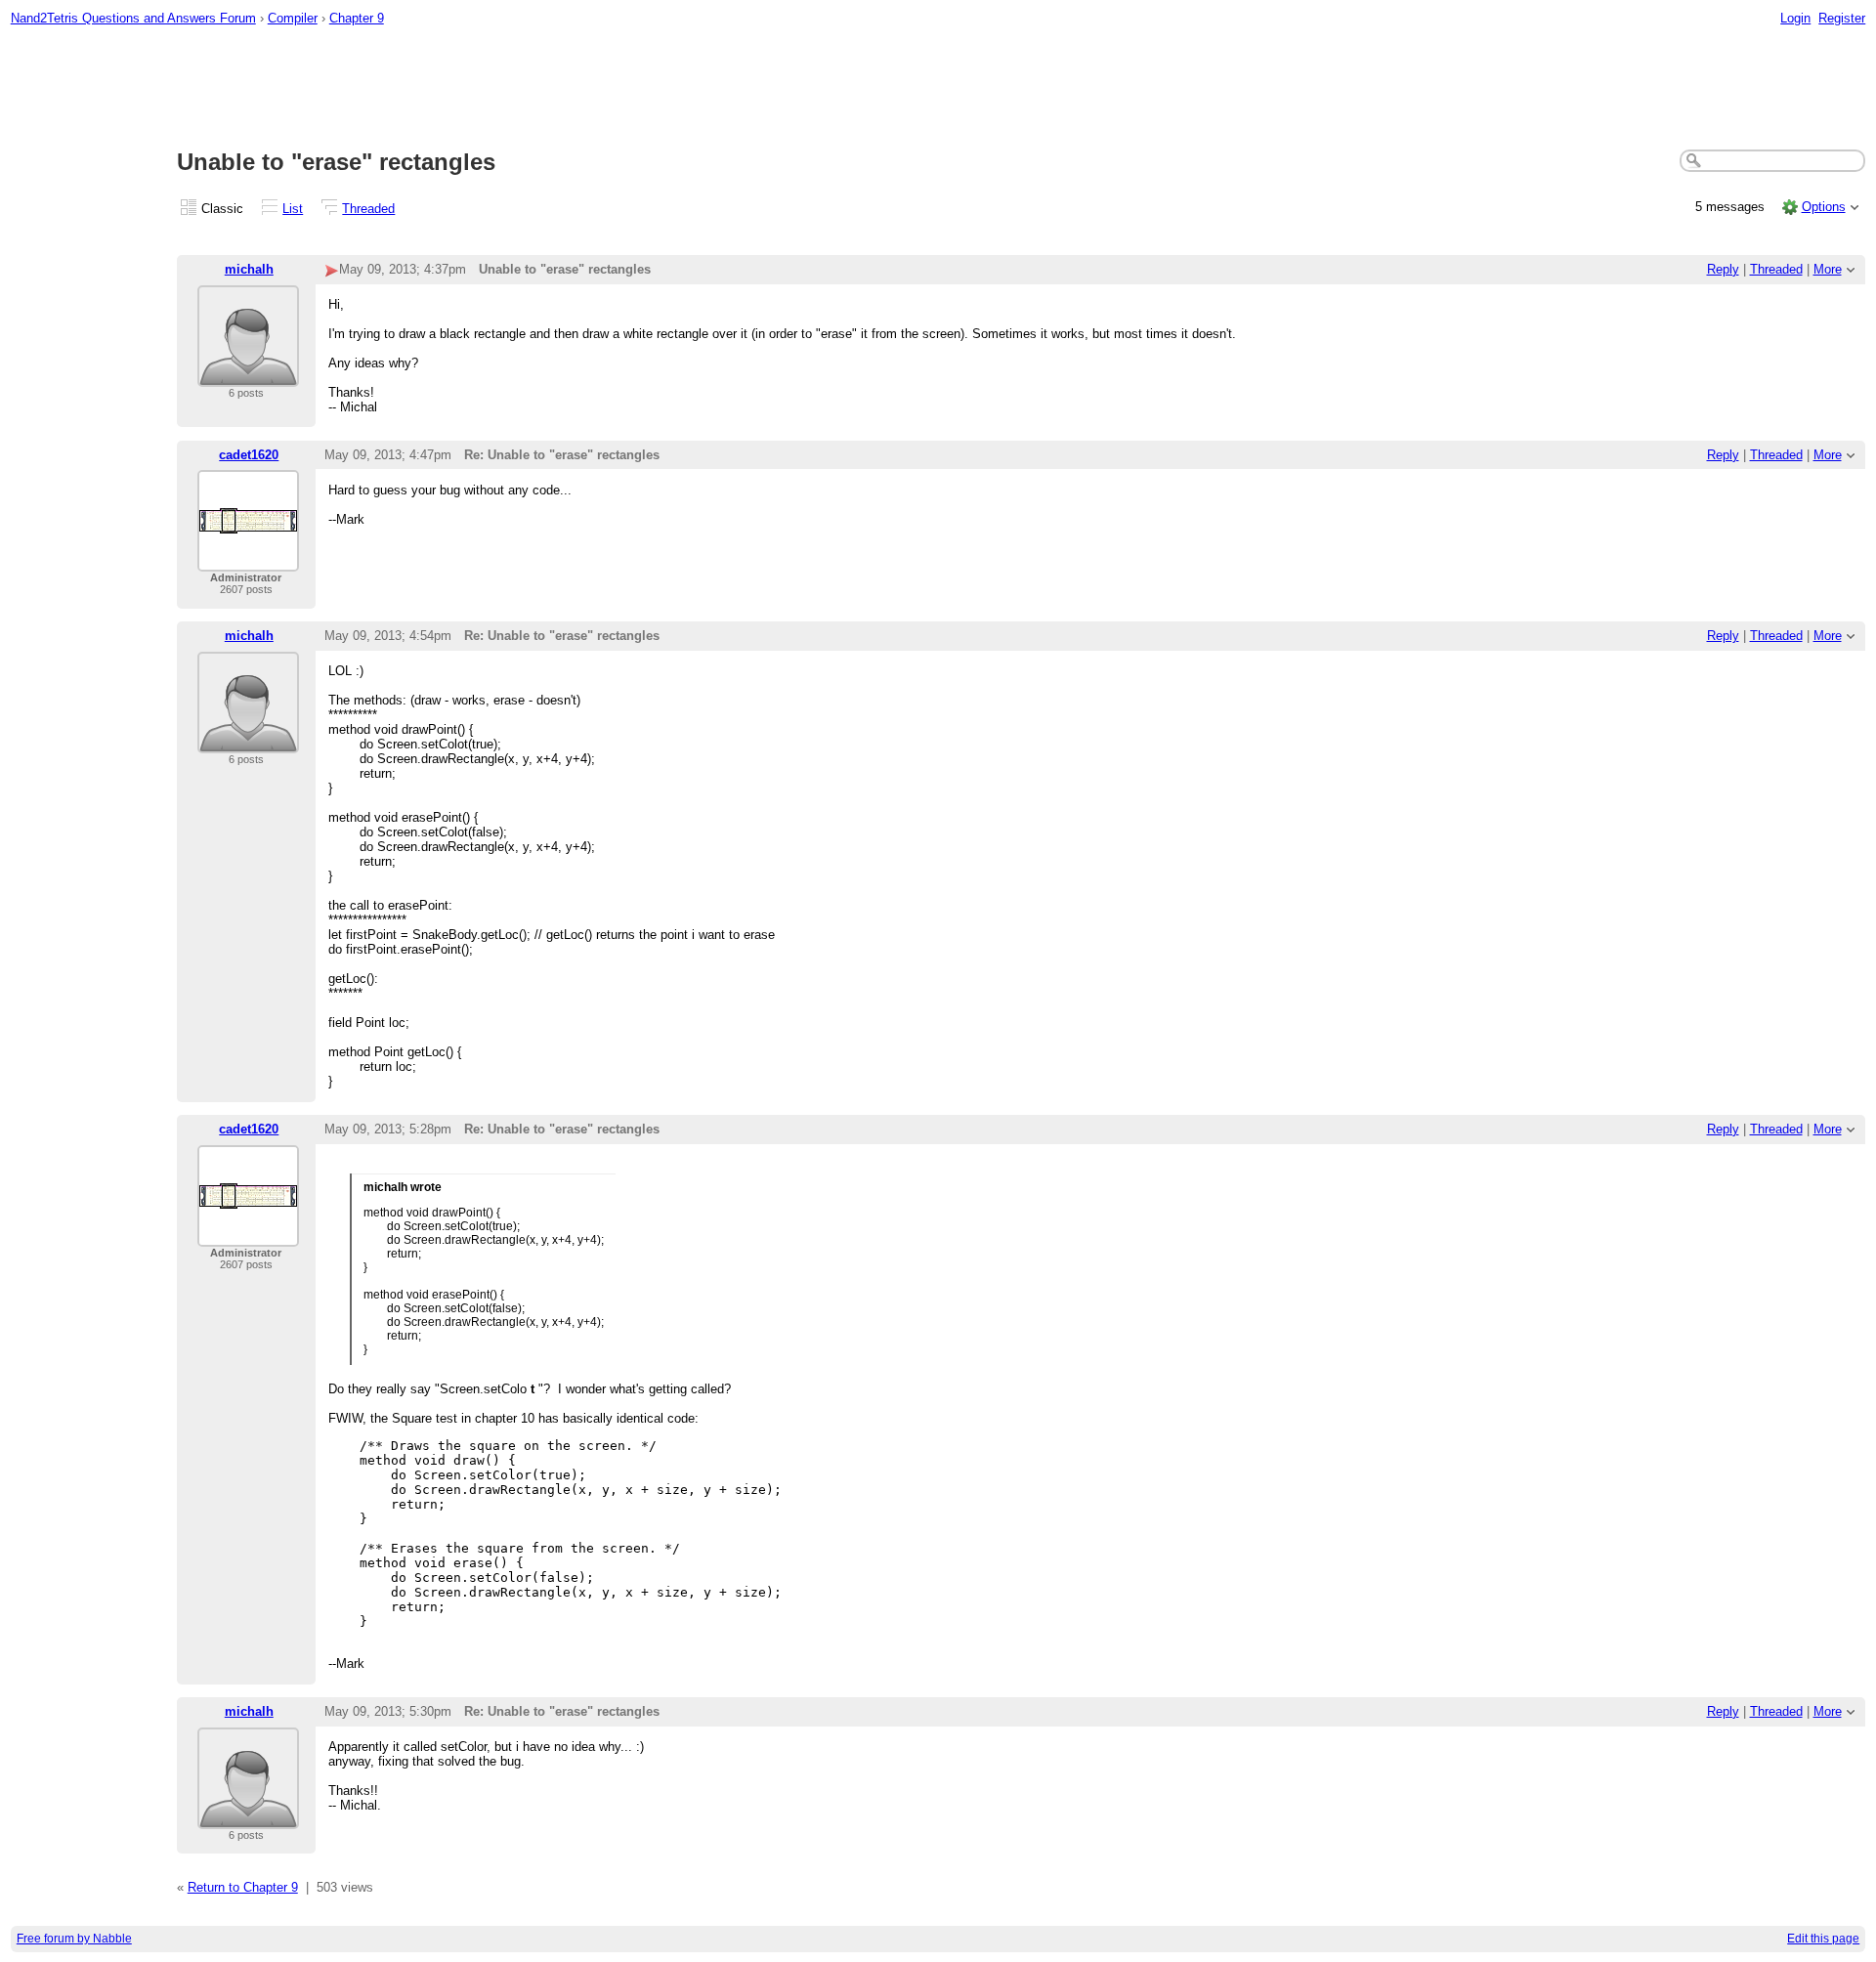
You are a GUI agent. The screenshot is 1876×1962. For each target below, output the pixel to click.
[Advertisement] (938, 89)
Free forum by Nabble (74, 1939)
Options (1824, 207)
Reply (1723, 269)
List (293, 209)
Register (1842, 18)
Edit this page (1823, 1939)
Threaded (368, 209)
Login (1795, 18)
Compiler (293, 18)
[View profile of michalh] (248, 375)
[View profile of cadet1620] (248, 559)
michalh (249, 269)
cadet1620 (249, 455)
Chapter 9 (357, 18)
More (1828, 269)
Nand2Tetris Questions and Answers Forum (133, 18)
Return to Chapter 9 (243, 1887)
